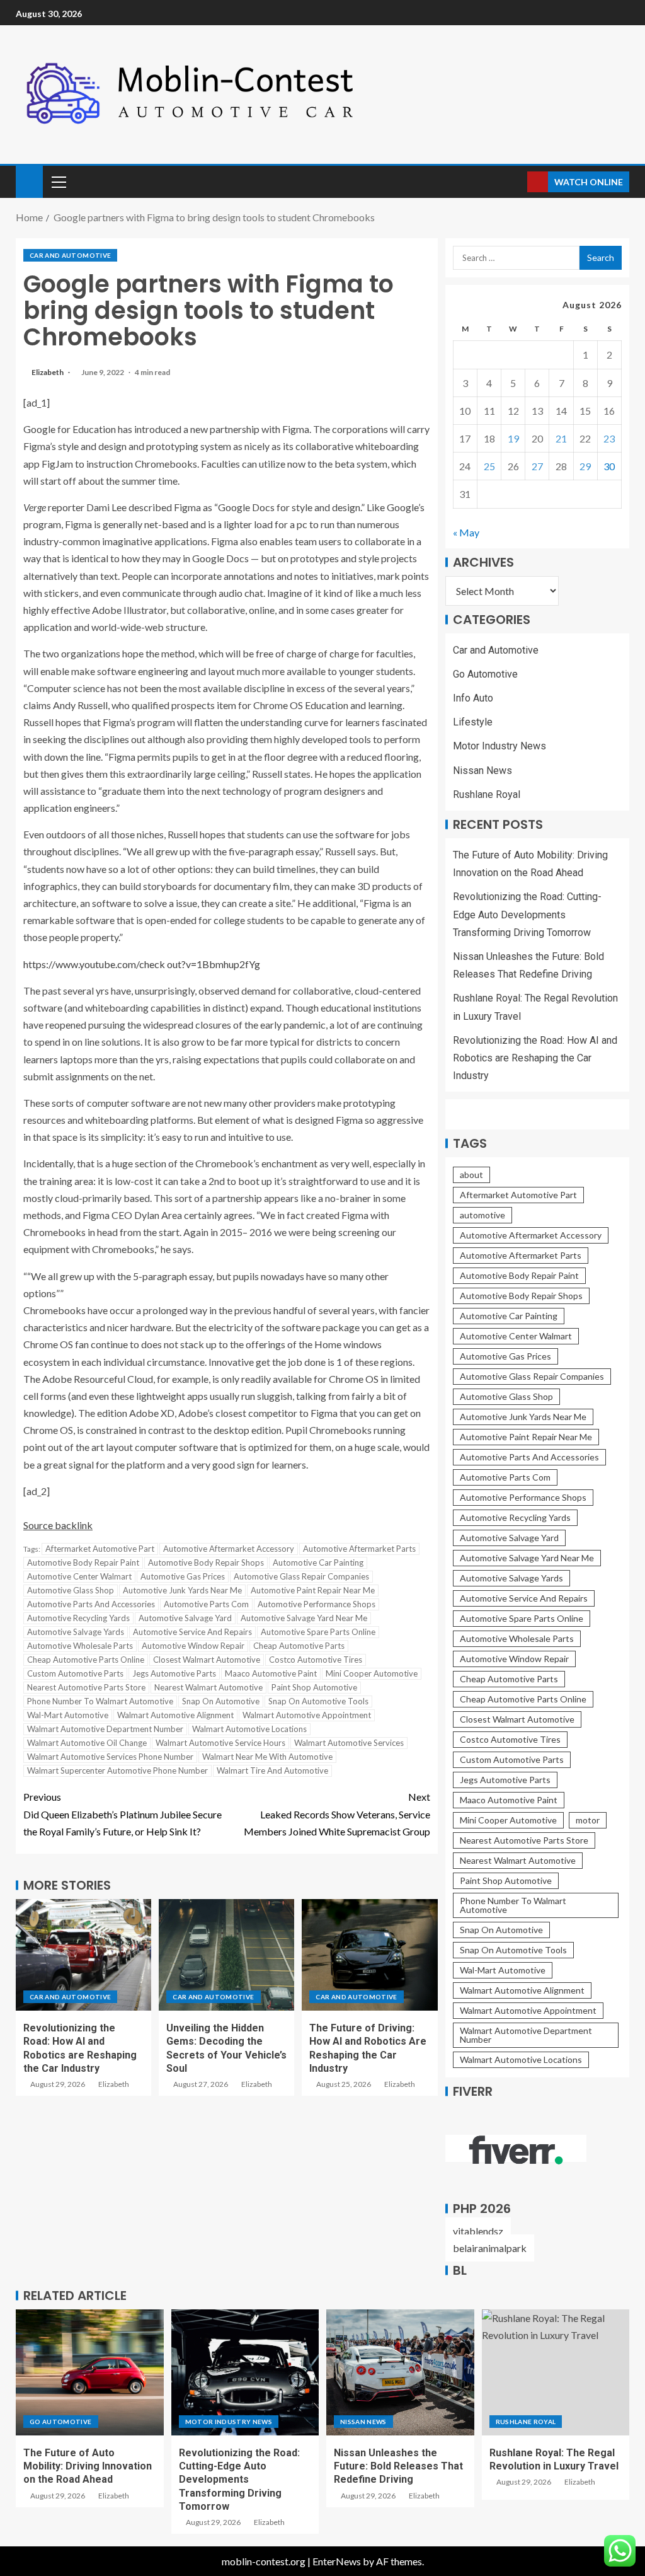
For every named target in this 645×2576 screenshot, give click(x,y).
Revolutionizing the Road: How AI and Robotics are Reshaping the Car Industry (535, 1058)
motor (588, 1820)
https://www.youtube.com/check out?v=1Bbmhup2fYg (142, 964)
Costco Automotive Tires (316, 1660)
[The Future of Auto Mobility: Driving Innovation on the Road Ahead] (90, 2372)
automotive (482, 1215)
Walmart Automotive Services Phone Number (110, 1757)
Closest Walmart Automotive (207, 1660)
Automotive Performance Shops (317, 1604)
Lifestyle (473, 722)
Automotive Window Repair (193, 1646)
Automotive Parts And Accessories (91, 1604)
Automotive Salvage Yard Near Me (304, 1618)
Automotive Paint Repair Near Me (313, 1590)
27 (537, 466)
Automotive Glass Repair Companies (301, 1576)
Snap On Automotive (221, 1701)
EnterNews (337, 2561)
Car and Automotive (70, 255)
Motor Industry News (499, 746)
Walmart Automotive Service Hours (220, 1743)
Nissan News (482, 771)
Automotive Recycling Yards (78, 1618)
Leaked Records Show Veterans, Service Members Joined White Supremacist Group (337, 1814)
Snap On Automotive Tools (318, 1701)
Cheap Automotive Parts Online (86, 1660)
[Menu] (58, 182)
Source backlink (58, 1525)
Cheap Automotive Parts (299, 1646)
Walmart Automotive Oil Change (87, 1743)
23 (609, 438)
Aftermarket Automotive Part (100, 1549)
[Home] (29, 181)
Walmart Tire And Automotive (272, 1770)
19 (513, 438)
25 (489, 466)
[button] (58, 182)
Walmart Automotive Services (349, 1743)
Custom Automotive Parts (75, 1673)
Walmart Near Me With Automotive (267, 1757)
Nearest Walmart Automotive (208, 1687)
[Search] (516, 182)
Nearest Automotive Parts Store (86, 1687)
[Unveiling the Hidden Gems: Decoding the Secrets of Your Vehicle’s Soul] (226, 1955)
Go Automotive (485, 674)
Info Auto (473, 698)
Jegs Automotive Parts (174, 1673)
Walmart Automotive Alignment (175, 1715)
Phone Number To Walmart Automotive (100, 1701)
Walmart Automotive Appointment (307, 1715)
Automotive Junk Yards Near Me (182, 1590)
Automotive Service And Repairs (192, 1632)
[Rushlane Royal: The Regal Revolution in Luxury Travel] (556, 2372)
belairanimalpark (490, 2248)
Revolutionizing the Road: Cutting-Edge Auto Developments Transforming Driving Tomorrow (527, 914)
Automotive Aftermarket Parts (359, 1549)
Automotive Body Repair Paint (83, 1562)
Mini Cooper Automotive (372, 1673)
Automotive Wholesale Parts (80, 1646)
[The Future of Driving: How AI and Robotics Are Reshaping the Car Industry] (369, 1955)
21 (561, 438)
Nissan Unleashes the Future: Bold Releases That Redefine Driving (398, 2466)
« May (466, 532)
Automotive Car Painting (318, 1562)
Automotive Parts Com (206, 1604)
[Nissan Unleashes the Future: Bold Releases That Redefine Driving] (400, 2372)
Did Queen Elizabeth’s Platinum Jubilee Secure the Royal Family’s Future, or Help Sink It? (123, 1814)
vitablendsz (478, 2231)
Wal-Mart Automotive (68, 1715)
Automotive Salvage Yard (185, 1618)
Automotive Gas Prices (183, 1576)
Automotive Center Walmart (79, 1576)
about (471, 1175)
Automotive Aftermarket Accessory (229, 1549)
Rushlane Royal (487, 794)
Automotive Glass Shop (71, 1590)
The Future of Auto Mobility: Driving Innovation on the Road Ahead (88, 2466)
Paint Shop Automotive (314, 1687)
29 (585, 466)
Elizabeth (48, 372)
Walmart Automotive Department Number (105, 1729)
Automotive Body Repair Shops (206, 1562)
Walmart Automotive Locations (249, 1729)
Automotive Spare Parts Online (318, 1632)
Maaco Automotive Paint (271, 1673)
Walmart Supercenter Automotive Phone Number (117, 1770)
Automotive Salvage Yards (76, 1632)
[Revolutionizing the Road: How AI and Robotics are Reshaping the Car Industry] (83, 1955)
